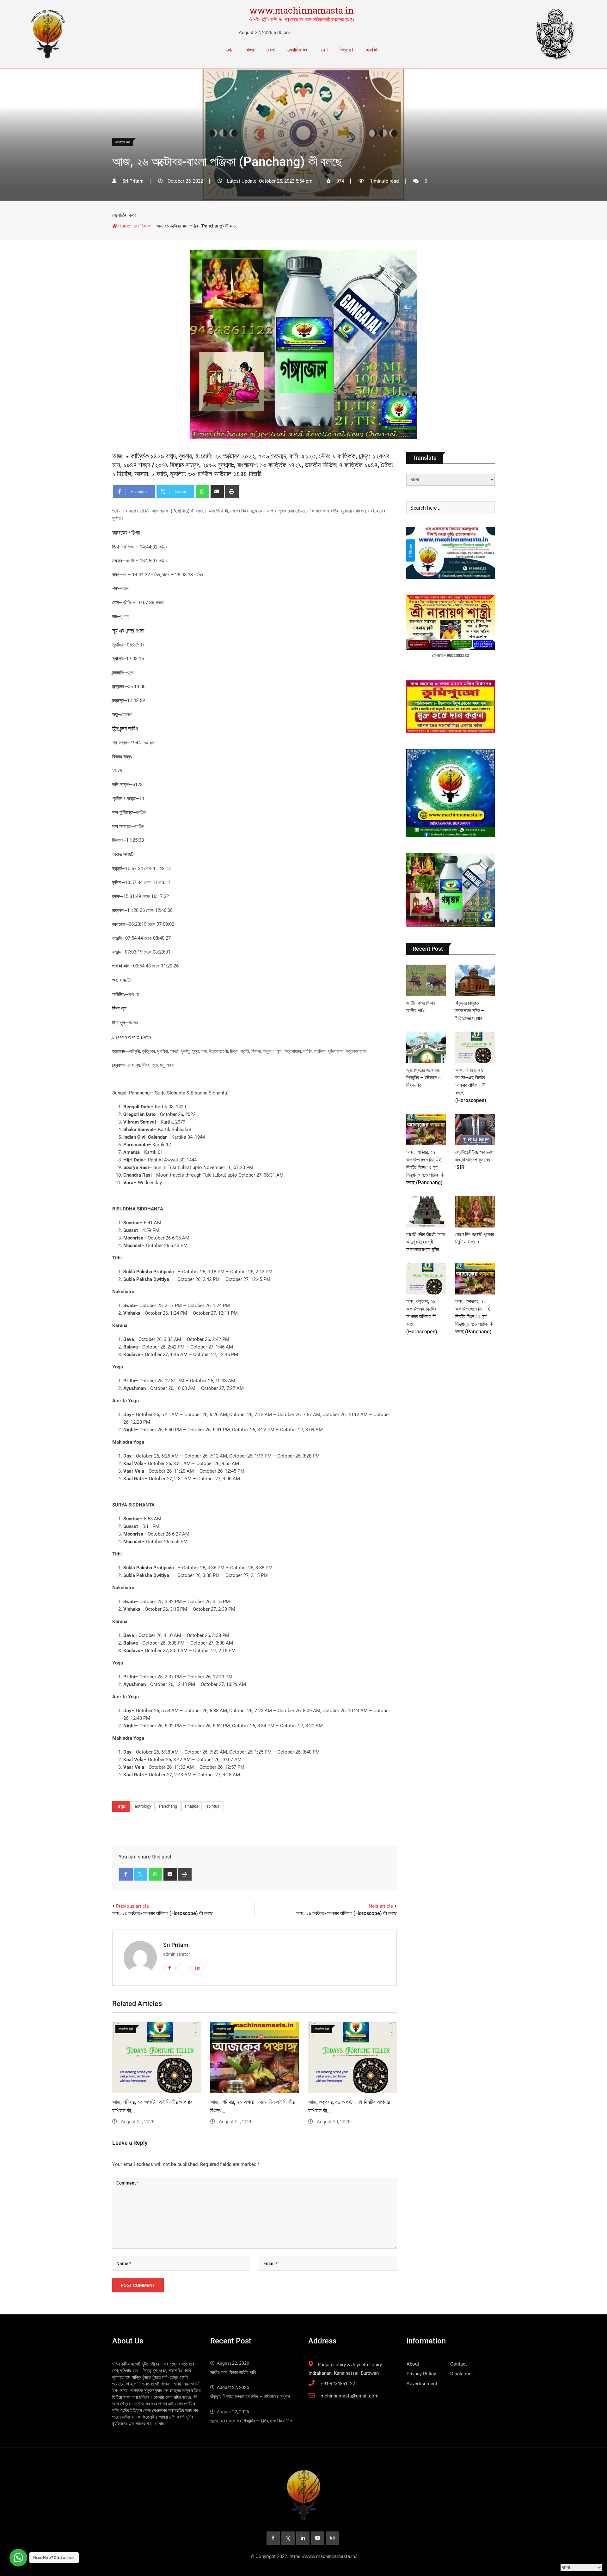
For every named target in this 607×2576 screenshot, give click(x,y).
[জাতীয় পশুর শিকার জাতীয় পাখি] (426, 980)
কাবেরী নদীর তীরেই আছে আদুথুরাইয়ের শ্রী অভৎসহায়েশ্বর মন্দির (426, 1242)
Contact (459, 2364)
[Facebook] (126, 1874)
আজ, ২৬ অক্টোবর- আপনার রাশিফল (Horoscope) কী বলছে (346, 1913)
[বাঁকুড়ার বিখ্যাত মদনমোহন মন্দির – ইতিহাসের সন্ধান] (475, 980)
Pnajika (192, 1806)
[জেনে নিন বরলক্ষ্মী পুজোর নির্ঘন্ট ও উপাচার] (475, 1212)
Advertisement (422, 2384)
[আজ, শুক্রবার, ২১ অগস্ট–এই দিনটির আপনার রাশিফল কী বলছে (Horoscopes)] (426, 1279)
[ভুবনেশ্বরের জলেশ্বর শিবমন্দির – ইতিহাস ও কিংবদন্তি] (426, 1047)
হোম (230, 50)
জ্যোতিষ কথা (298, 50)
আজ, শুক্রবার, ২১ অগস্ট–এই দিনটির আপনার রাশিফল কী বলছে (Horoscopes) (422, 1316)
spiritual (213, 1806)
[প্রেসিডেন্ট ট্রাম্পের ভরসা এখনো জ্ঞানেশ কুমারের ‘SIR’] (475, 1130)
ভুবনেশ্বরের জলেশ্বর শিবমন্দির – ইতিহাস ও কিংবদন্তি (423, 1078)
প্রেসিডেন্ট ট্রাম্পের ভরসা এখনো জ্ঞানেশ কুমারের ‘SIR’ (475, 1160)
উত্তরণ (346, 50)
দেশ (324, 50)
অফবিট (371, 50)
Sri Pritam (176, 1945)
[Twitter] (141, 1874)
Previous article (132, 1906)
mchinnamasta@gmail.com (349, 2396)
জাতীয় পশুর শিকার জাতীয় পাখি (233, 2372)
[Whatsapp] (202, 492)
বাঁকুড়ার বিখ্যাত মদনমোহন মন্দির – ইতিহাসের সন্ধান (470, 1011)
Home (124, 226)
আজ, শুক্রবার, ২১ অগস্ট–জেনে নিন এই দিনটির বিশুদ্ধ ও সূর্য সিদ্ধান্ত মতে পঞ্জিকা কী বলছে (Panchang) (474, 1316)
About (413, 2364)
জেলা (271, 50)
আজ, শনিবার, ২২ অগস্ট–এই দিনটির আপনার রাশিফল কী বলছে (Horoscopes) (471, 1085)
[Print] (232, 492)
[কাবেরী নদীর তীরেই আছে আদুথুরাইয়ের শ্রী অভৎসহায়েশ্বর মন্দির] (426, 1212)
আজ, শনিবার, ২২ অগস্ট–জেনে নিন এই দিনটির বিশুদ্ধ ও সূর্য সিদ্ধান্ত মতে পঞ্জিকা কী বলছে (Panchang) (425, 1167)
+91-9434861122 (338, 2384)
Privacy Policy (421, 2374)
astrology (143, 1806)
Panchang (168, 1806)
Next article (381, 1906)
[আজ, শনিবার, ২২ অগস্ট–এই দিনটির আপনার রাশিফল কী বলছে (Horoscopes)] (475, 1047)
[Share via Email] (217, 492)
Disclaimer (462, 2374)
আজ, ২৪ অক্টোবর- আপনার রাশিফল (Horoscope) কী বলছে (162, 1913)
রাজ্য (250, 50)
